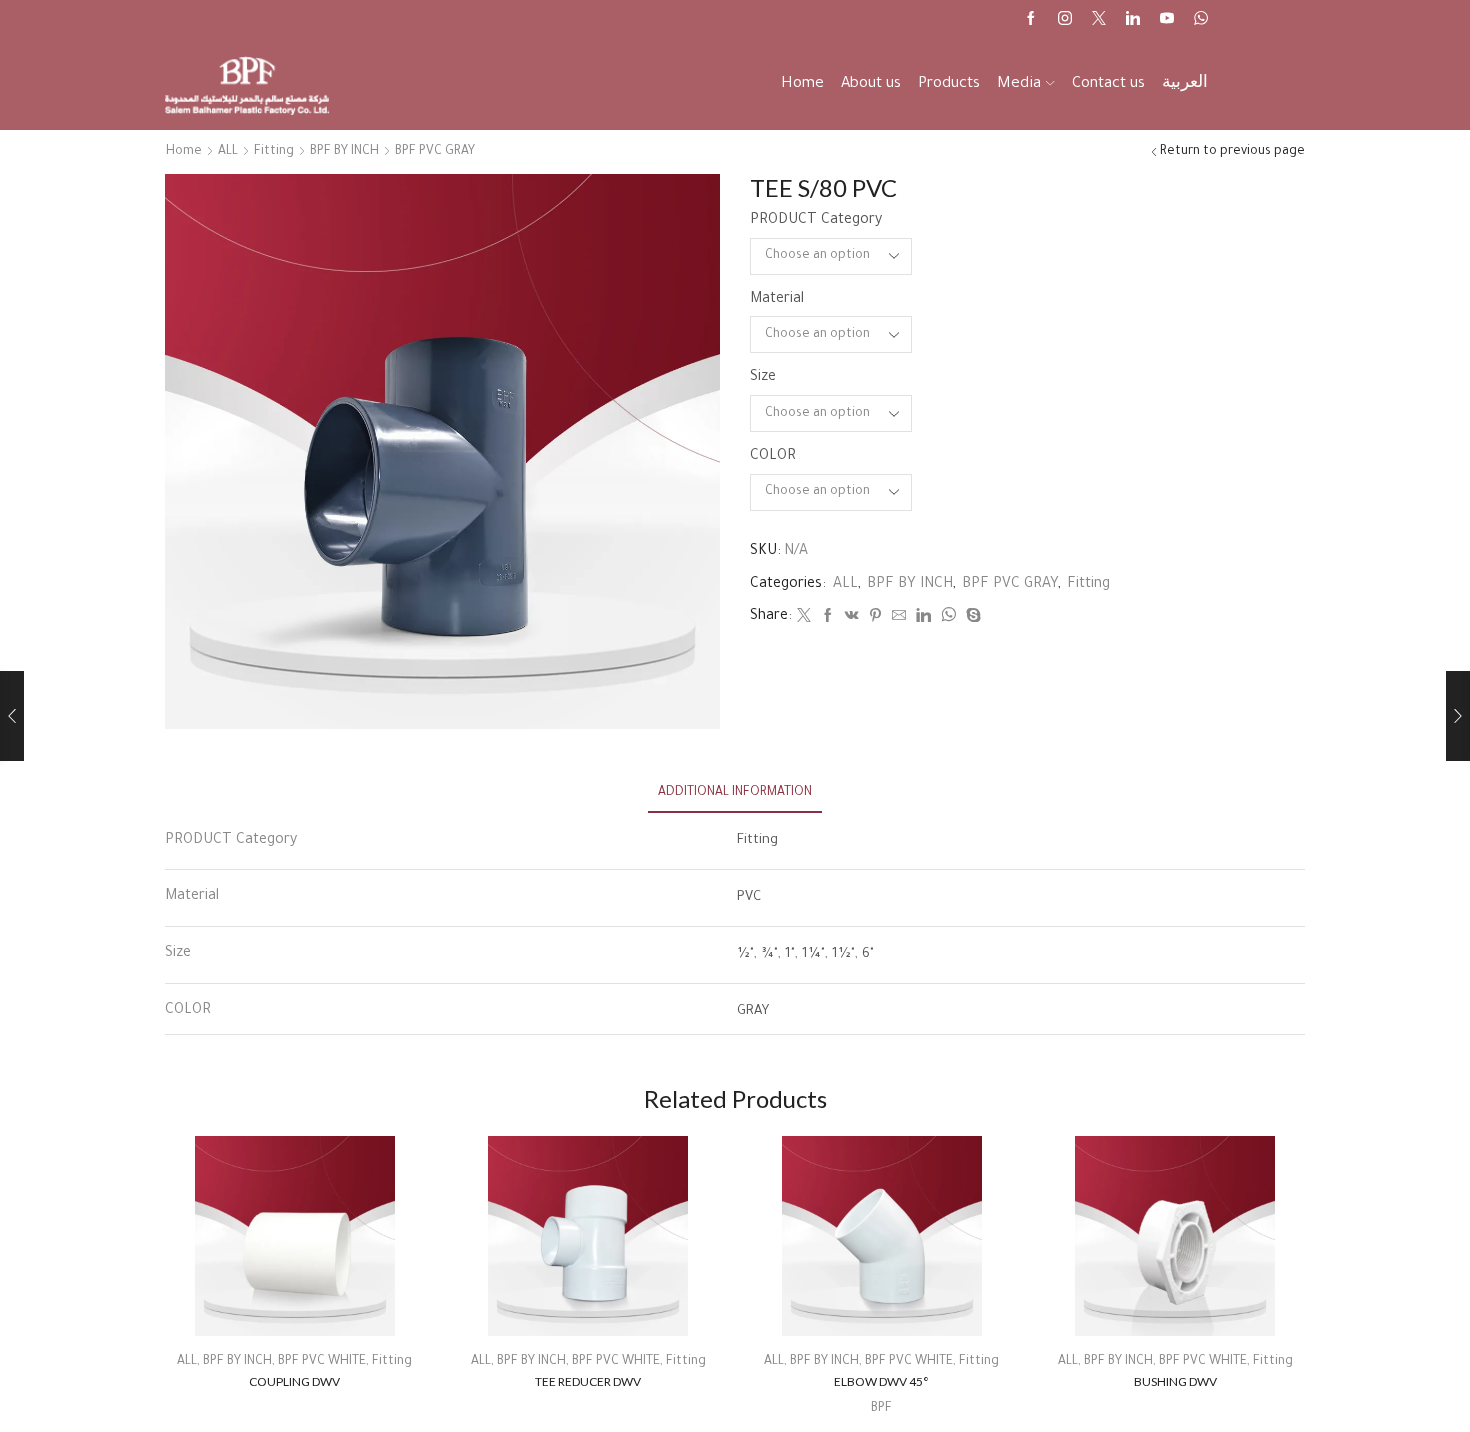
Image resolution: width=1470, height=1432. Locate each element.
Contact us (1108, 84)
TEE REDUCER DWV (588, 1381)
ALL (228, 152)
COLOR (773, 457)
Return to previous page (1232, 152)
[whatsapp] (948, 619)
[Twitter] (1099, 20)
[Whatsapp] (1201, 20)
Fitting (274, 152)
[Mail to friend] (899, 619)
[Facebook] (1031, 20)
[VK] (852, 619)
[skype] (971, 619)
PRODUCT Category (816, 221)
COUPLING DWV (294, 1381)
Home (802, 84)
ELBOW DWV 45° (881, 1381)
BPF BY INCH (344, 152)
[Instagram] (1065, 20)
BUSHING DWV (1175, 1381)
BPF (881, 1409)
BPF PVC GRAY (435, 152)
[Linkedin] (1133, 20)
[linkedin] (923, 619)
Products (949, 84)
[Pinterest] (875, 619)
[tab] (735, 793)
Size (763, 378)
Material (777, 300)
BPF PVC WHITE (322, 1362)
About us (871, 84)
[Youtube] (1167, 20)
